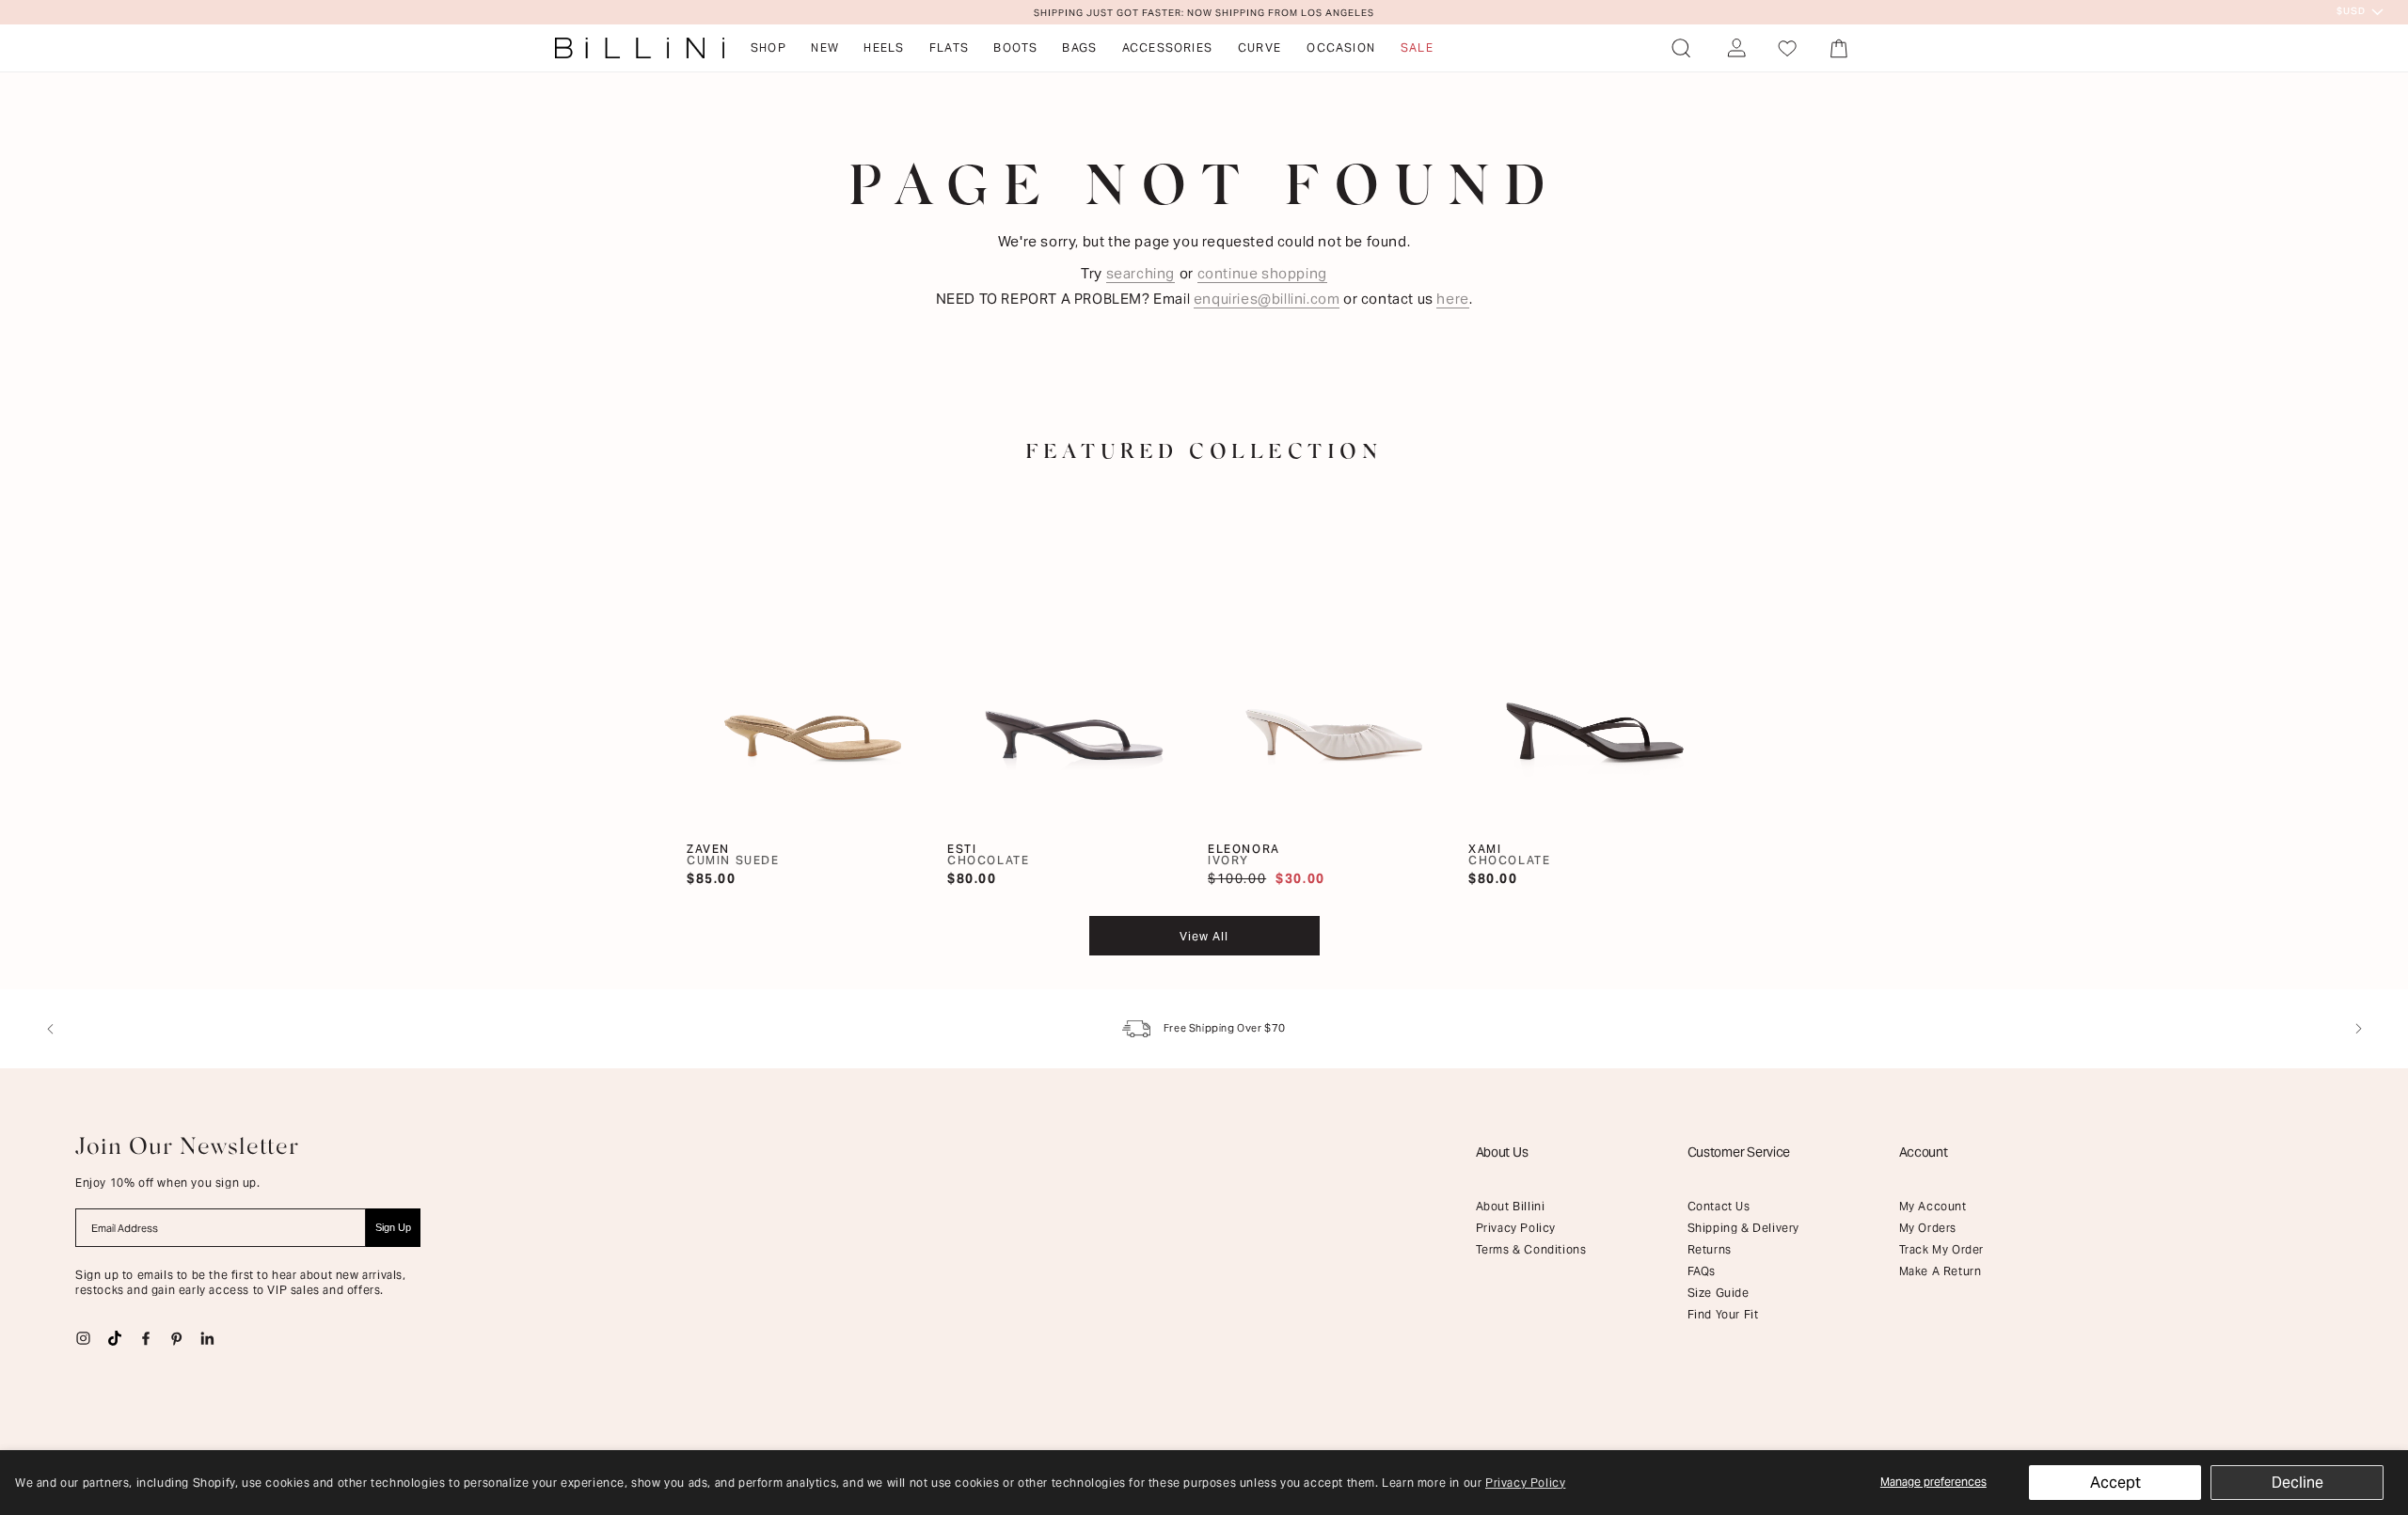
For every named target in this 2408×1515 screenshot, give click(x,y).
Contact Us (1719, 1206)
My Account (1933, 1206)
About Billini (1511, 1206)
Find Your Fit (1723, 1314)
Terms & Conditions (1531, 1249)
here (1452, 299)
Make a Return (1941, 1271)
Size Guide (1719, 1293)
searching (1141, 273)
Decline (2297, 1483)
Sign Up (393, 1227)
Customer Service (1739, 1152)
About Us (1502, 1152)
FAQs (1702, 1271)
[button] (1681, 48)
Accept (2115, 1483)
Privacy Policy (1525, 1483)
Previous (50, 1029)
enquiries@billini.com (1267, 299)
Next (2358, 1029)
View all (1204, 936)
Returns (1710, 1249)
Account (1924, 1152)
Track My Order (1941, 1249)
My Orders (1928, 1228)
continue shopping (1262, 273)
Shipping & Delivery (1743, 1228)
